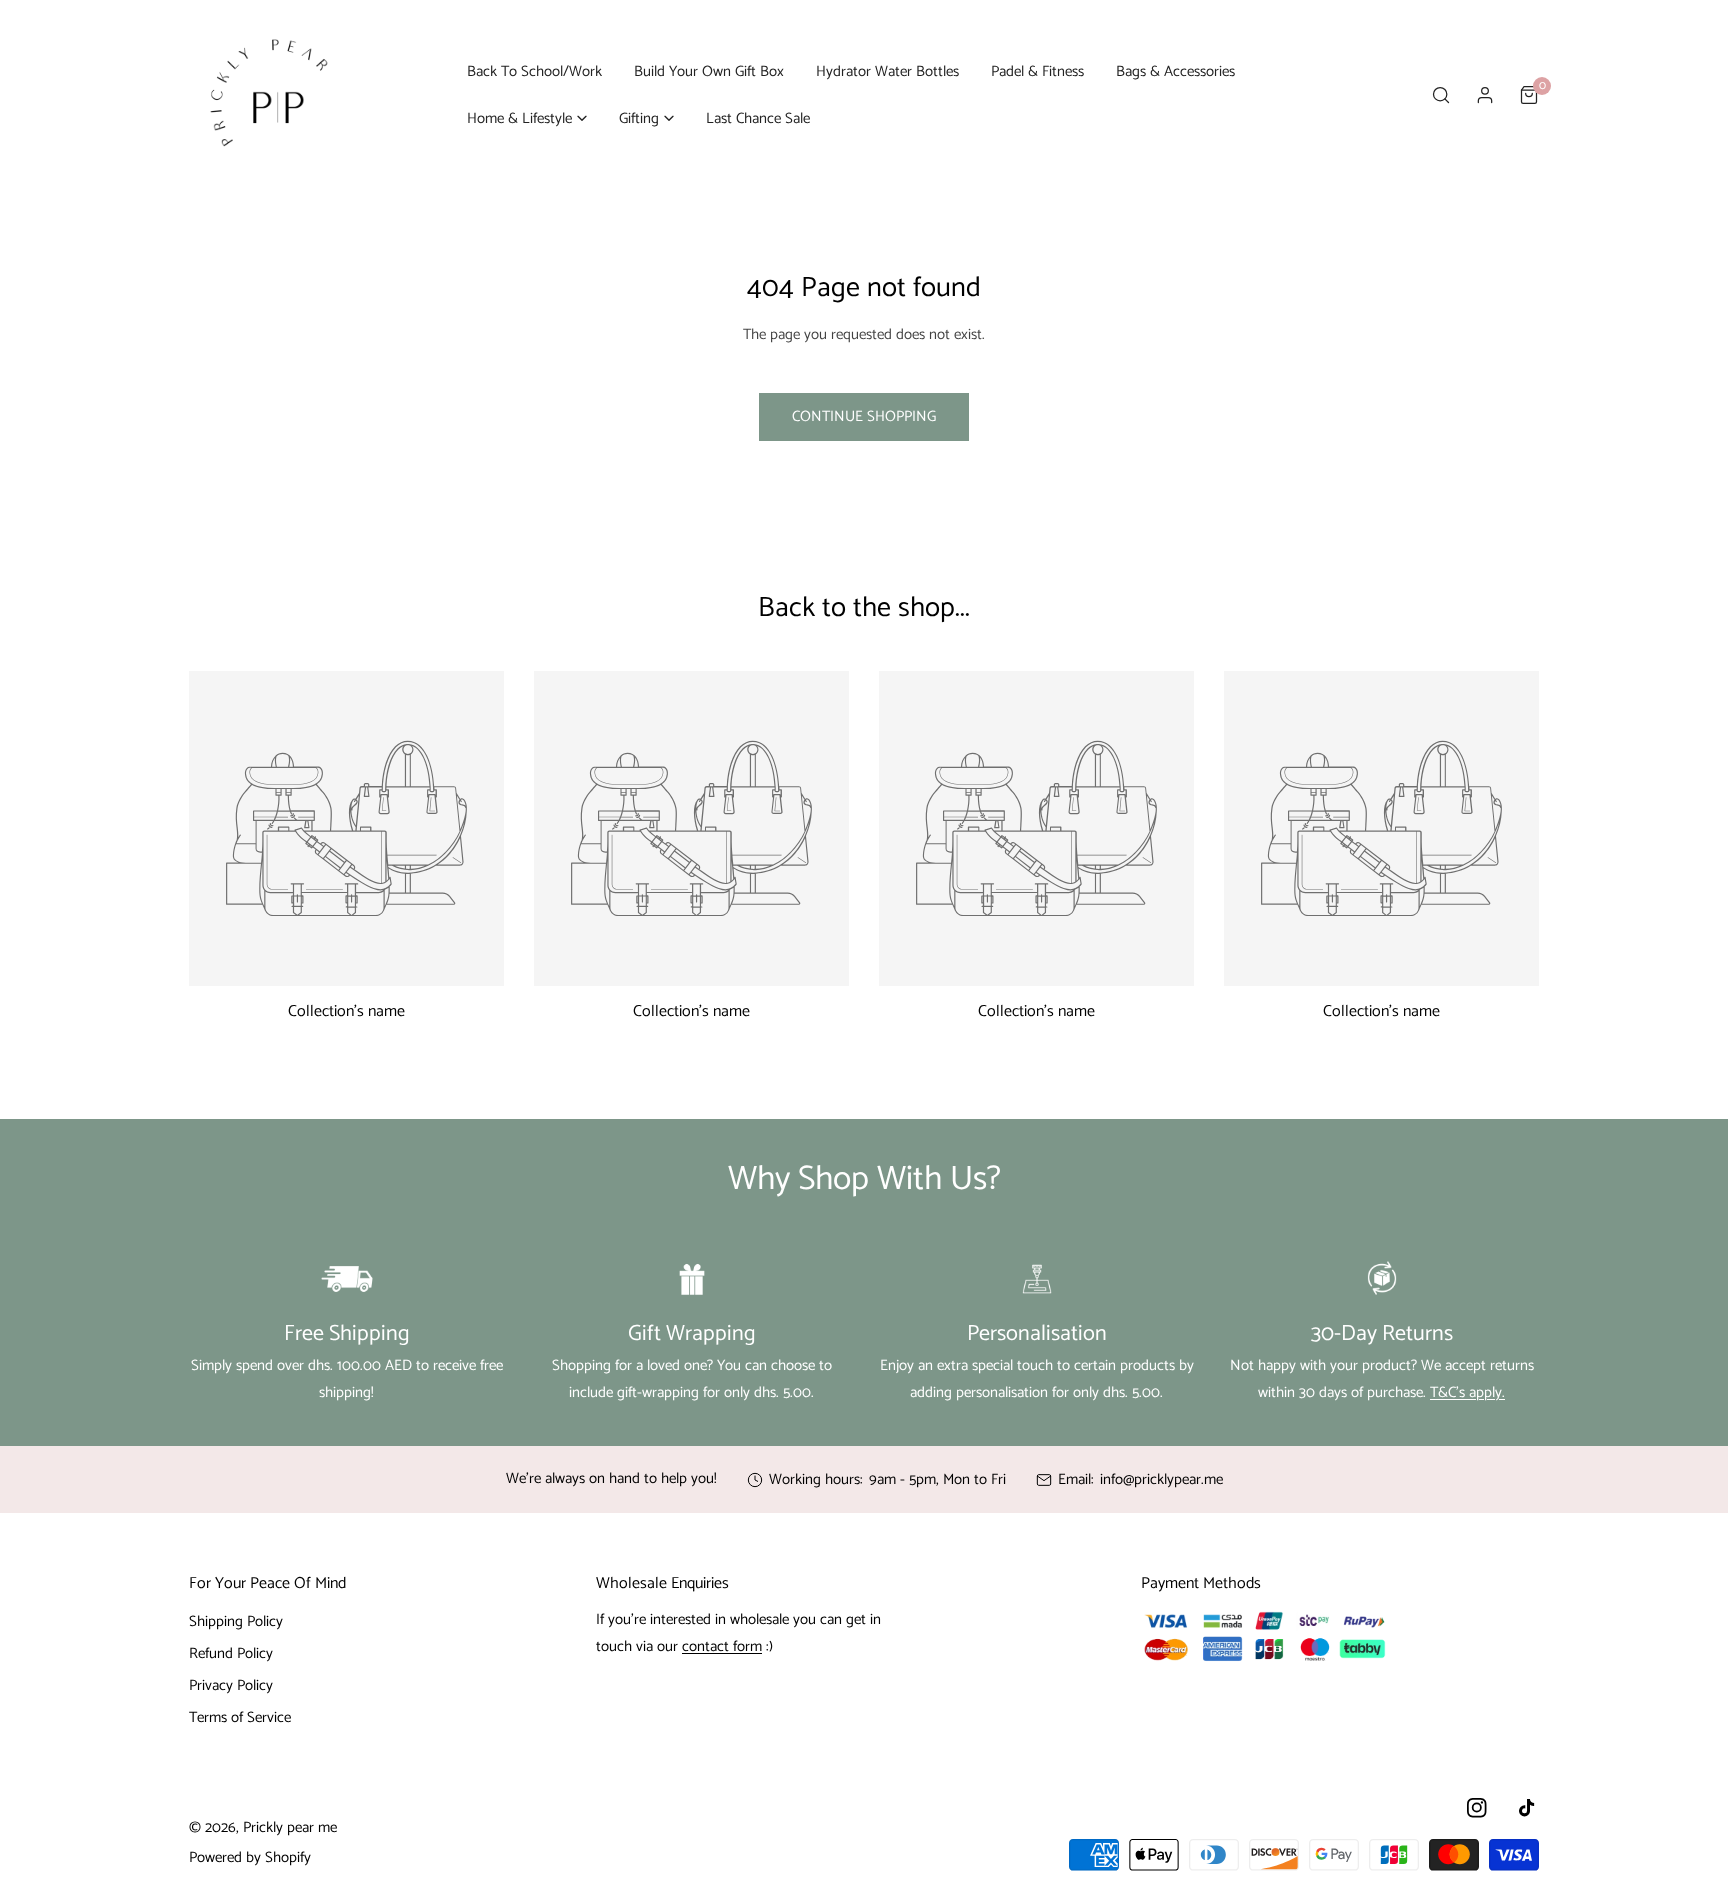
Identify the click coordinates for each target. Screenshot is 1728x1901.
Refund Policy (231, 1653)
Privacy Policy (231, 1685)
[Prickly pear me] (269, 95)
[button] (527, 118)
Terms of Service (240, 1717)
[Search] (1441, 95)
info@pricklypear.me (1161, 1479)
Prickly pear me (290, 1827)
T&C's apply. (1467, 1392)
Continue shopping (864, 416)
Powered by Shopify (250, 1857)
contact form (722, 1646)
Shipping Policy (236, 1621)
